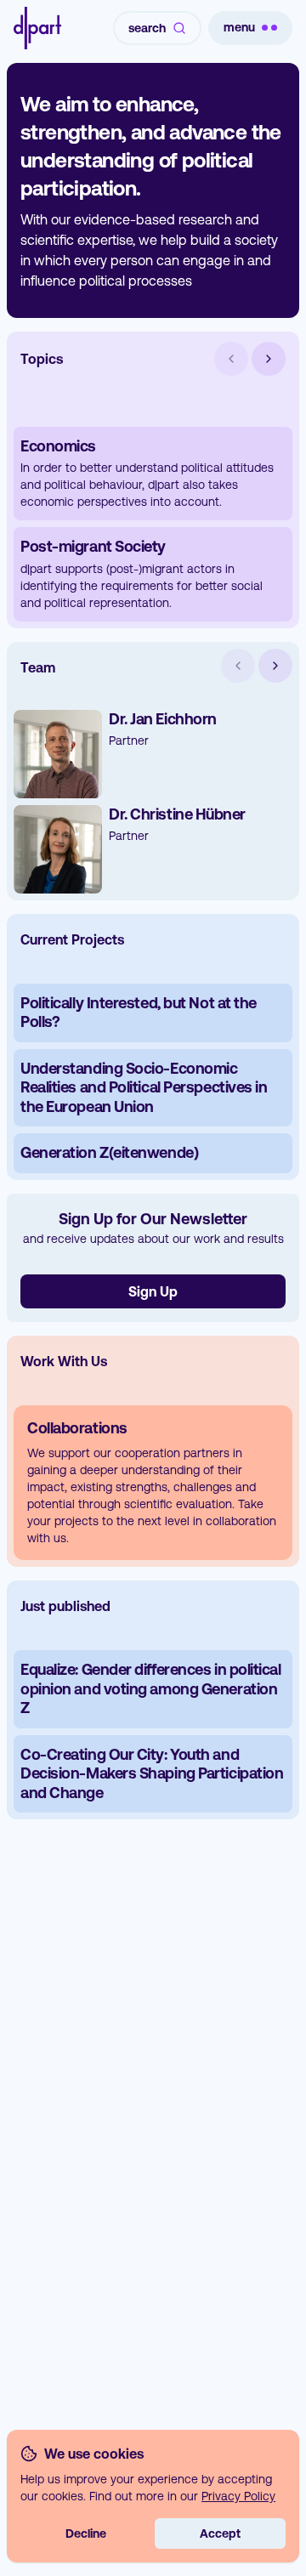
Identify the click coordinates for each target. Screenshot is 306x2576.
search (147, 28)
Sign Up (153, 1291)
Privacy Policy (238, 2496)
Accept (220, 2533)
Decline (86, 2533)
